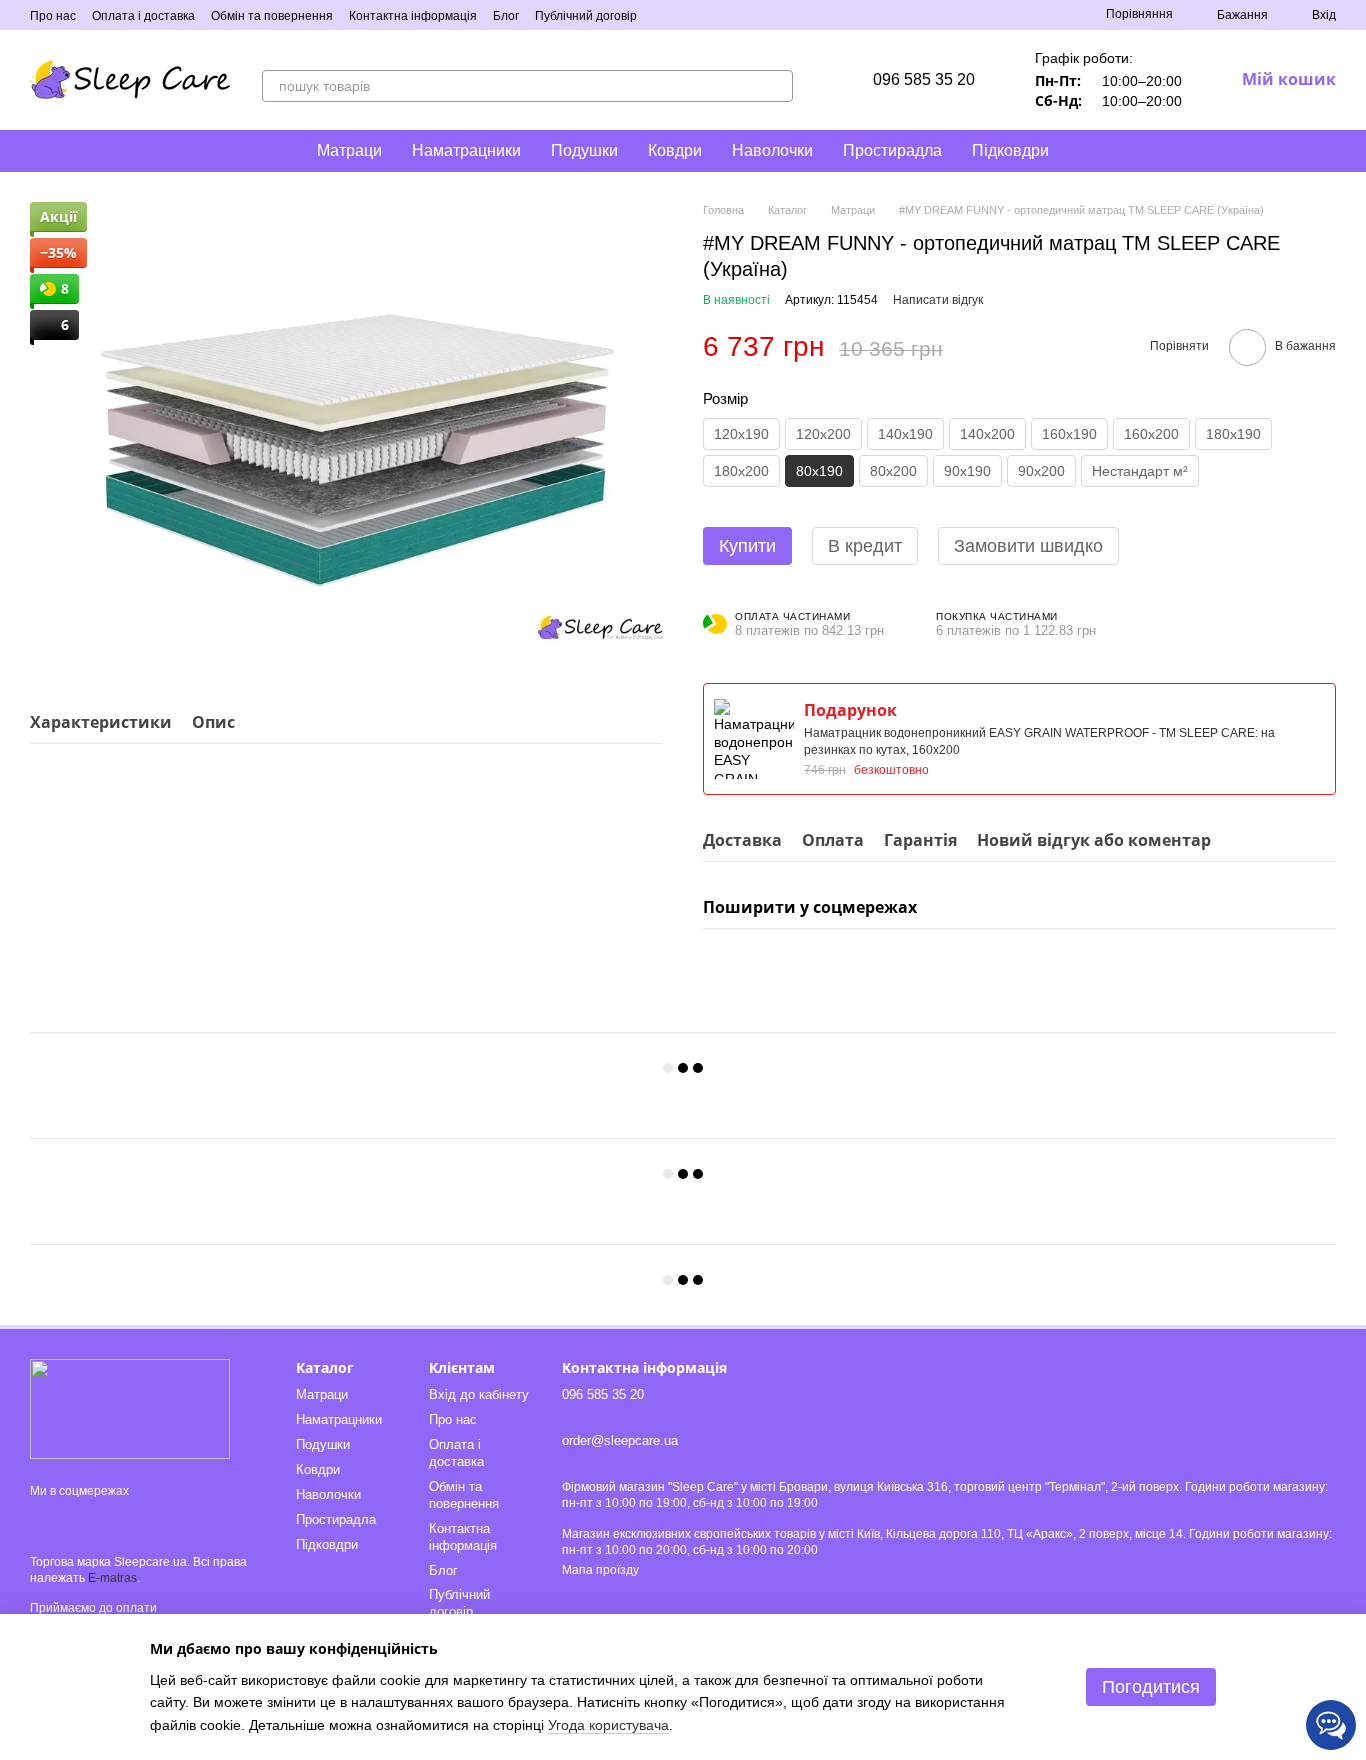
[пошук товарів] (777, 86)
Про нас (53, 16)
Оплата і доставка (143, 16)
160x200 (1151, 434)
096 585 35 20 (924, 79)
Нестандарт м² (1140, 471)
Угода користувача (608, 1725)
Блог (506, 16)
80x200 (893, 471)
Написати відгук (938, 300)
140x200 (987, 434)
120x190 (741, 434)
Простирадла (892, 150)
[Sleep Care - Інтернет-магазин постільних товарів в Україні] (130, 1408)
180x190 (1233, 434)
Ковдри (675, 150)
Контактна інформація (413, 16)
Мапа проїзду (600, 1570)
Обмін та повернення (272, 16)
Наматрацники (466, 150)
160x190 (1069, 434)
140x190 (905, 434)
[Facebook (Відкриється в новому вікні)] (689, 15)
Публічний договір (586, 16)
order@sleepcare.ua (620, 1440)
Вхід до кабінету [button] (479, 1394)
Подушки (584, 150)
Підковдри (1010, 150)
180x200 (741, 471)
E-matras (112, 1578)
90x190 (967, 471)
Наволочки (772, 150)
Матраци (349, 150)
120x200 (823, 434)
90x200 (1041, 471)
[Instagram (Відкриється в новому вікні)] (665, 15)
